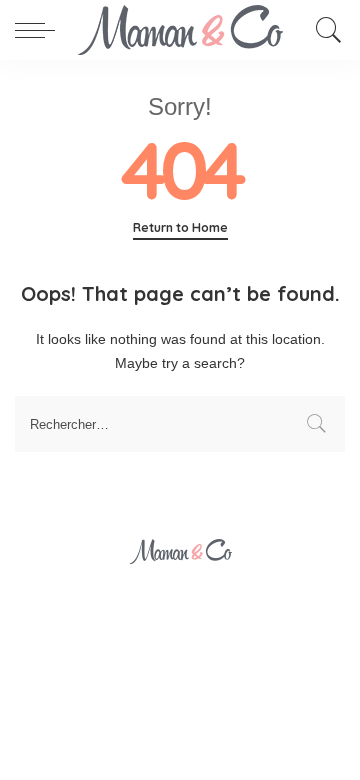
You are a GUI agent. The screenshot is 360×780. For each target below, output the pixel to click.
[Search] (324, 30)
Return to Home (180, 227)
